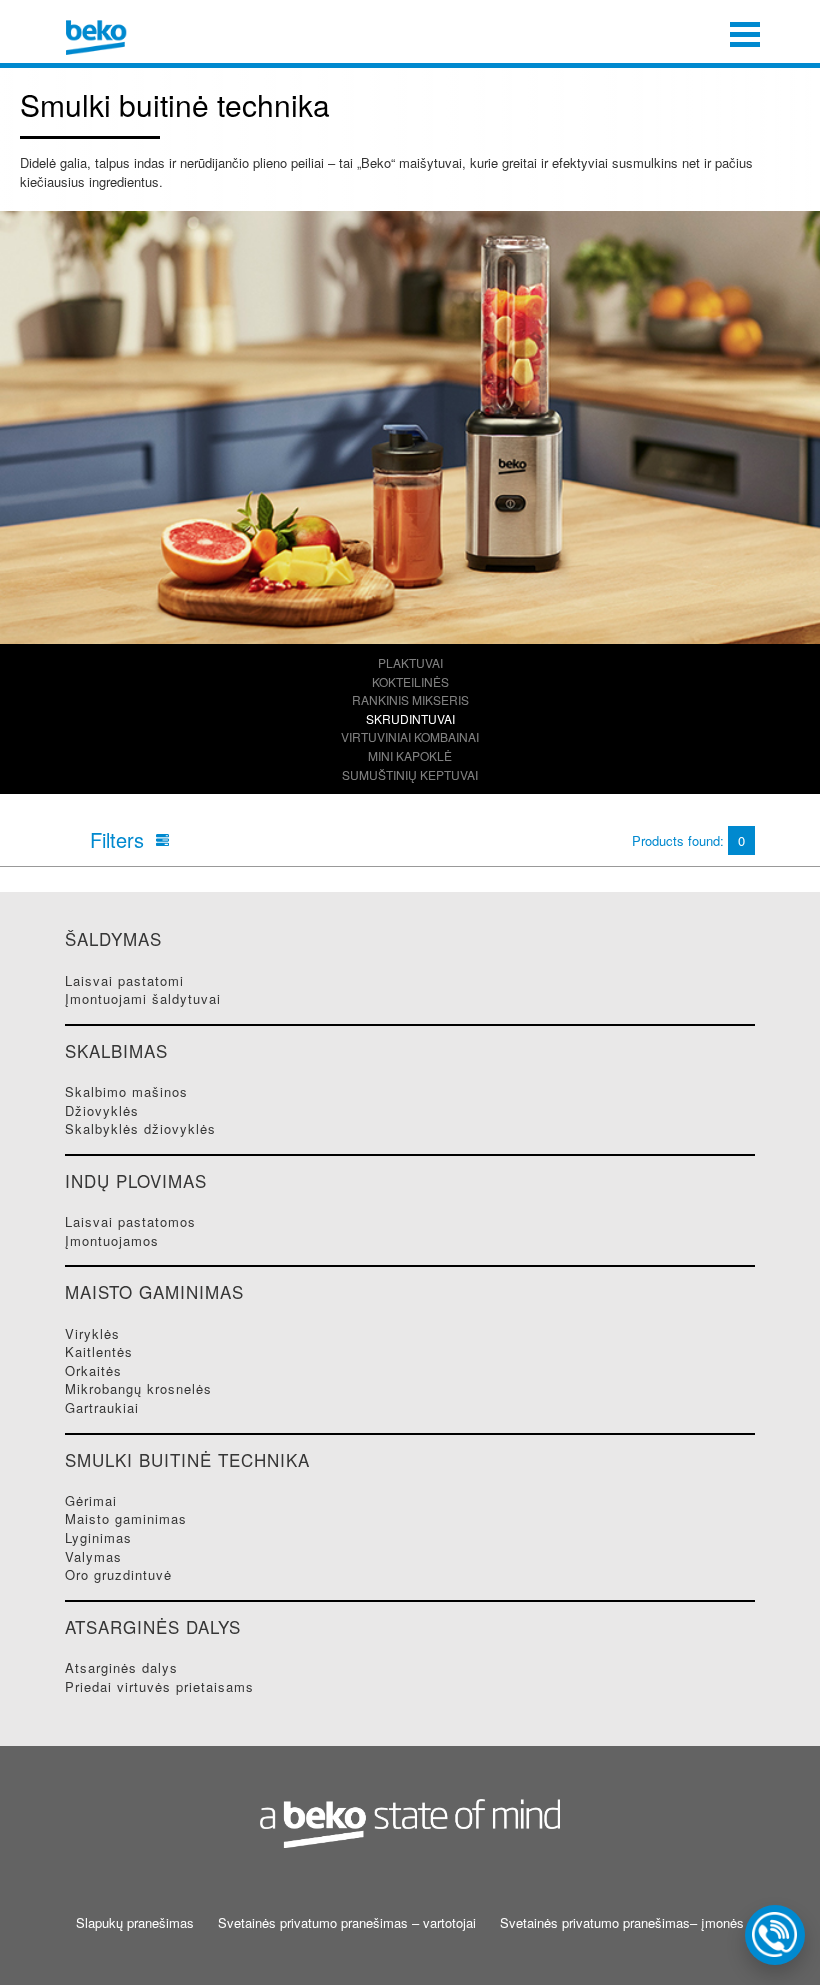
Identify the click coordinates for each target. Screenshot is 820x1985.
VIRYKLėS (92, 1333)
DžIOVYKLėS (102, 1110)
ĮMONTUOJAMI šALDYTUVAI (143, 998)
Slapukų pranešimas (135, 1923)
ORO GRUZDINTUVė (118, 1574)
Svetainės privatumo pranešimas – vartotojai (347, 1923)
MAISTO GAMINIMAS (126, 1518)
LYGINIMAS (98, 1537)
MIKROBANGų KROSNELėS (138, 1388)
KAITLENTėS (99, 1351)
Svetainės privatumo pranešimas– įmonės (622, 1923)
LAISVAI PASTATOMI (124, 980)
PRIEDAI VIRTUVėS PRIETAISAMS (159, 1686)
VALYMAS (93, 1556)
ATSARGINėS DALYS (121, 1667)
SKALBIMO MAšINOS (126, 1091)
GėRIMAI (91, 1500)
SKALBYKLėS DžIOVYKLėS (140, 1128)
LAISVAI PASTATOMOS (130, 1221)
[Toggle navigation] (745, 32)
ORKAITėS (93, 1370)
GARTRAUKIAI (102, 1407)
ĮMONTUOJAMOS (112, 1240)
